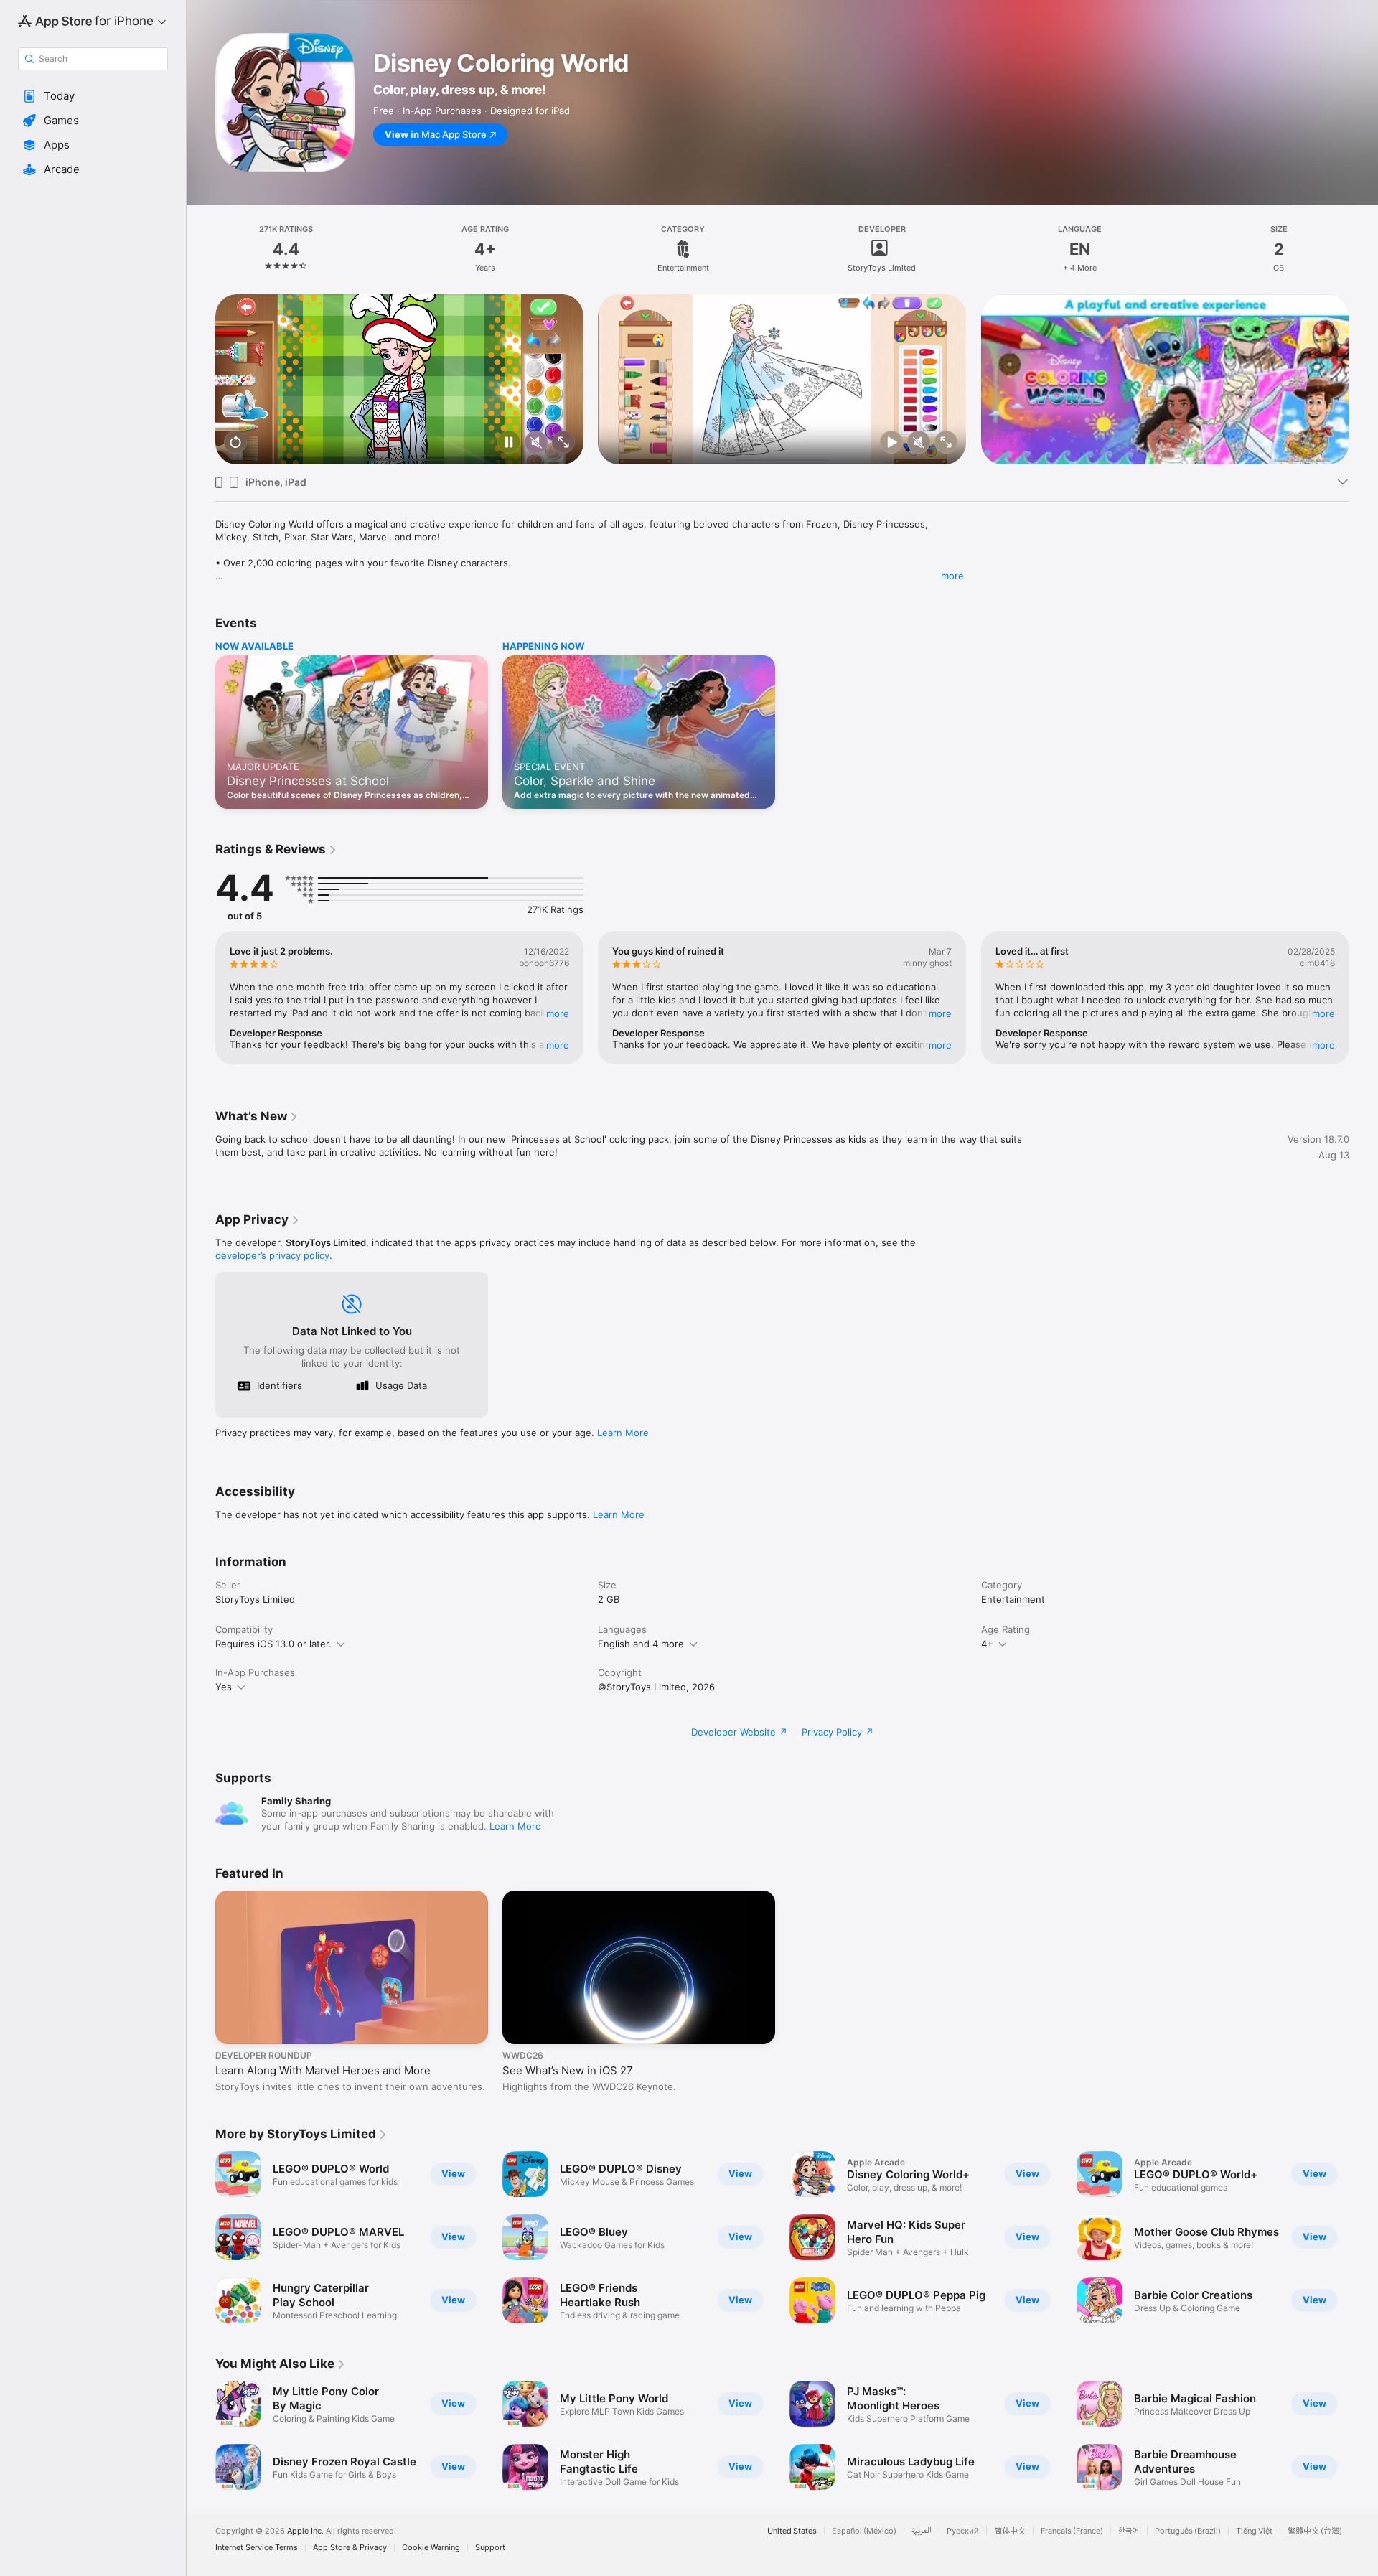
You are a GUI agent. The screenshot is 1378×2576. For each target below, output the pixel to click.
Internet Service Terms (257, 2548)
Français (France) (1072, 2531)
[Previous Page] (201, 379)
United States (792, 2531)
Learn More (623, 1433)
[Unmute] (536, 443)
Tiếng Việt (1254, 2531)
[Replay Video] (235, 443)
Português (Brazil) (1188, 2531)
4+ (987, 1644)
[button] (93, 96)
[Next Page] (1364, 379)
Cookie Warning (431, 2548)
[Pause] (509, 443)
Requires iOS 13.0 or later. (273, 1644)
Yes (224, 1687)
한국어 (1129, 2531)
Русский (963, 2531)
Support (490, 2548)
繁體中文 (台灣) (1315, 2531)
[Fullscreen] (563, 443)
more (952, 576)
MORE (558, 1013)
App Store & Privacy (350, 2548)
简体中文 (1010, 2531)
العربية (922, 2531)
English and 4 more (641, 1644)
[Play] (892, 443)
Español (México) (864, 2531)
